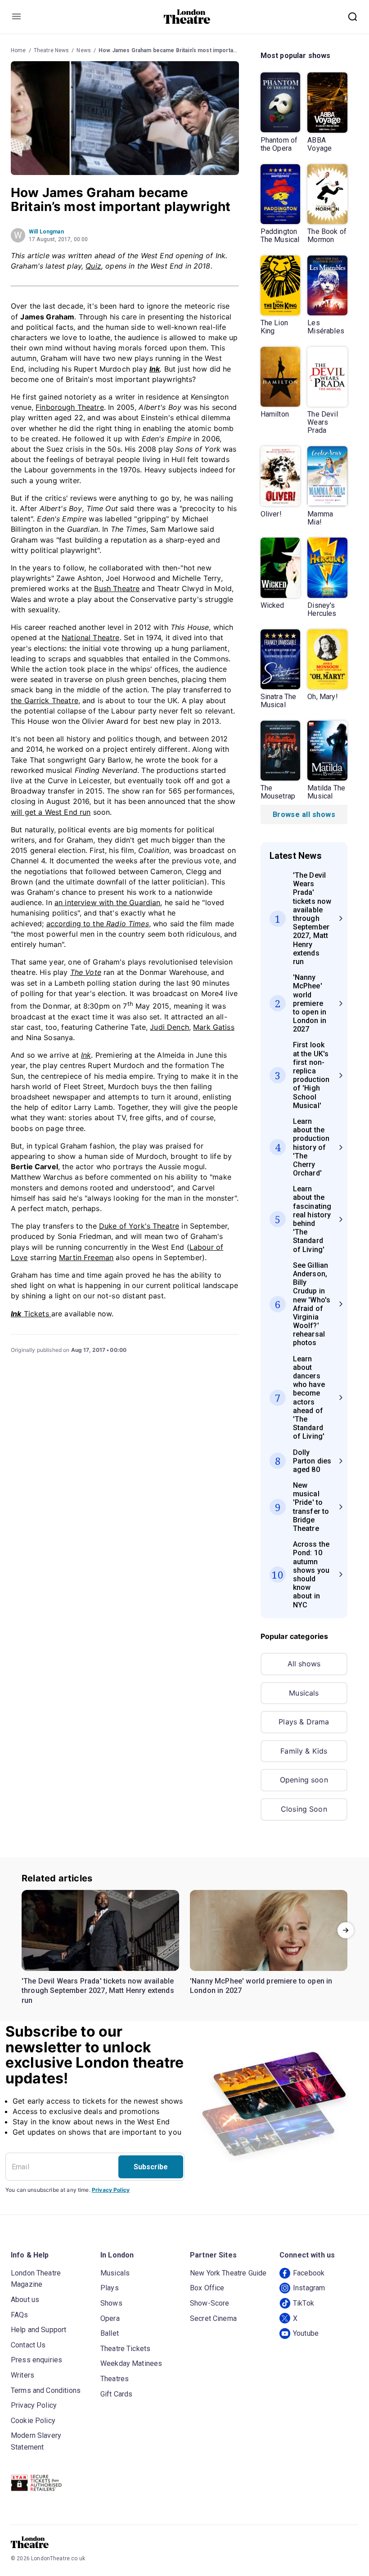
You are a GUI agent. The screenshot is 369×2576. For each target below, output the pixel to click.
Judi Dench (169, 1027)
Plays (110, 2288)
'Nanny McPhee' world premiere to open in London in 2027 (261, 1986)
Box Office (207, 2288)
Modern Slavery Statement (36, 2441)
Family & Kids (304, 1751)
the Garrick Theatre (45, 700)
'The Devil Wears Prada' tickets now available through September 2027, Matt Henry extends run (98, 1991)
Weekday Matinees (131, 2363)
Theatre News (52, 50)
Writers (22, 2375)
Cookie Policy (33, 2421)
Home (18, 50)
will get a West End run (51, 812)
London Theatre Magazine (36, 2279)
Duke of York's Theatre (139, 1226)
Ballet (110, 2333)
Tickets (31, 1314)
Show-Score (210, 2303)
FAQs (20, 2315)
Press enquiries (36, 2360)
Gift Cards (117, 2394)
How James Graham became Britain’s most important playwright (182, 50)
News (84, 50)
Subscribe (151, 2167)
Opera (110, 2318)
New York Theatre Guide (228, 2273)
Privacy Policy (111, 2190)
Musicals (304, 1693)
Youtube (306, 2333)
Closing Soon (304, 1809)
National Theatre (90, 637)
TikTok (304, 2303)
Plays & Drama (304, 1722)
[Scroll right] (346, 1930)
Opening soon (304, 1780)
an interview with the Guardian (108, 902)
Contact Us (28, 2345)
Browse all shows (304, 815)
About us (25, 2300)
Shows (111, 2303)
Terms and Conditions (46, 2390)
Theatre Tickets (125, 2349)
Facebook (309, 2273)
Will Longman (46, 232)
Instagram (309, 2288)
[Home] (187, 17)
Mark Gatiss (214, 1027)
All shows (304, 1664)
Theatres (115, 2379)
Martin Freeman (86, 1257)
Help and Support (38, 2330)
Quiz (93, 266)
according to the (98, 924)
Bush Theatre (117, 588)
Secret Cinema (213, 2318)
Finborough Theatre (70, 407)
